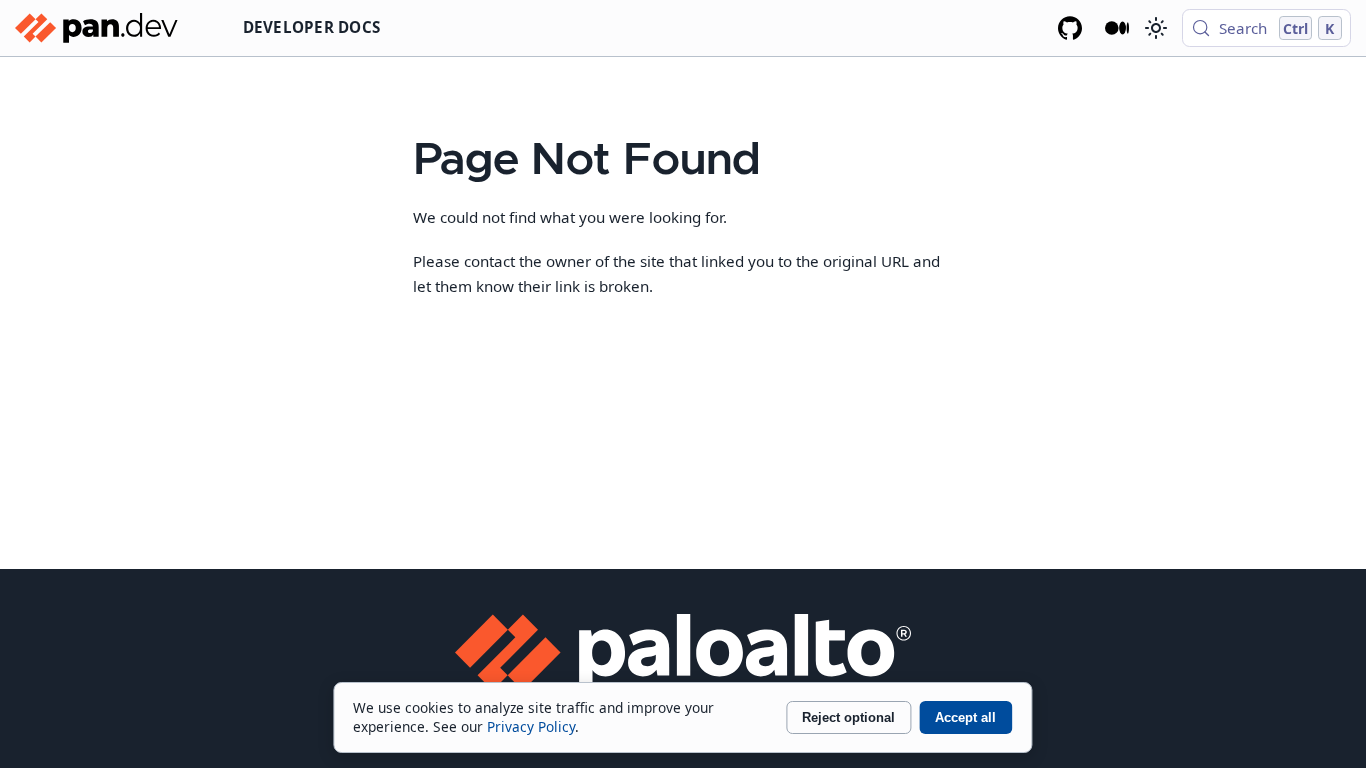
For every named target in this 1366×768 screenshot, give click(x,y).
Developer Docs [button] (312, 27)
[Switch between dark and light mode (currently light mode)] (1155, 28)
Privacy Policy (531, 726)
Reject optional (848, 717)
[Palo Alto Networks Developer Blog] (1117, 28)
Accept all (965, 717)
